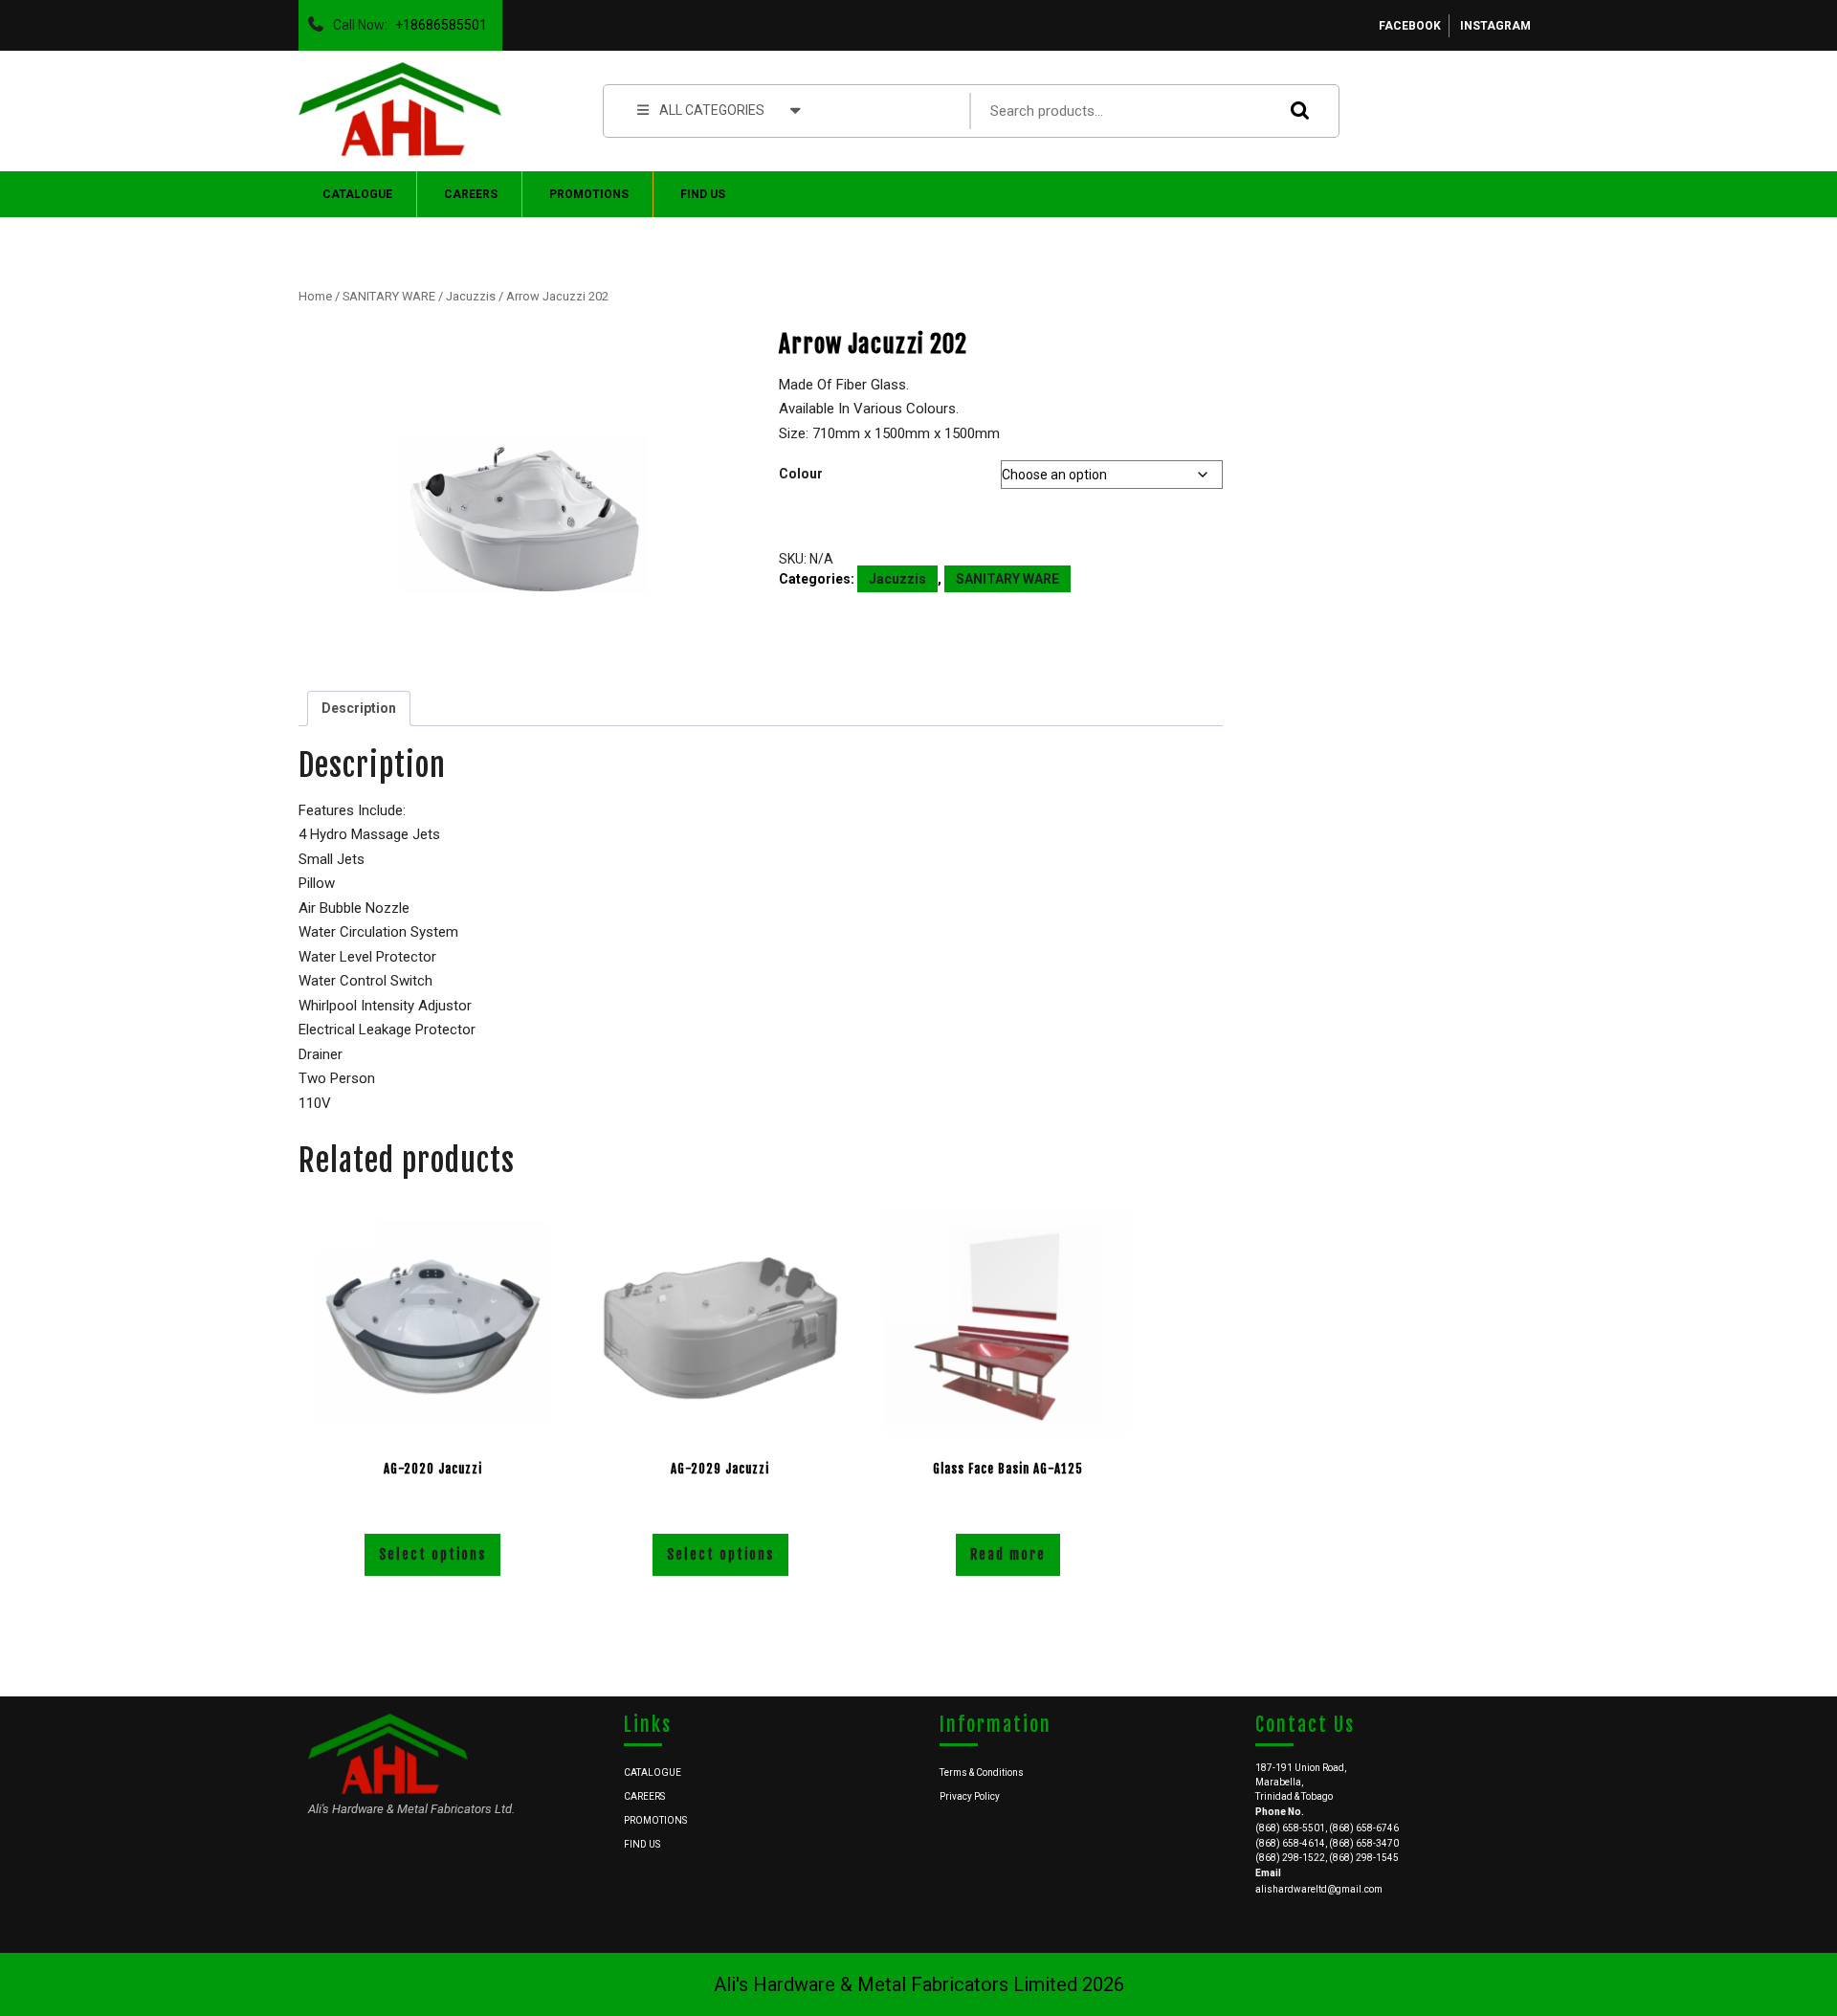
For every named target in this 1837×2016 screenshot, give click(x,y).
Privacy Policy (970, 1796)
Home (315, 296)
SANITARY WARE (389, 296)
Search (1295, 111)
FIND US (703, 194)
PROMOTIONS (589, 194)
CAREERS (471, 194)
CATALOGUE (357, 194)
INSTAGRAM (1495, 26)
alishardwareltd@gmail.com (1319, 1889)
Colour (801, 474)
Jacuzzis (471, 296)
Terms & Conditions (982, 1772)
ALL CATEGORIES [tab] (712, 110)
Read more (1008, 1554)
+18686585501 (437, 20)
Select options (432, 1554)
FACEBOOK (1410, 26)
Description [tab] (359, 708)
